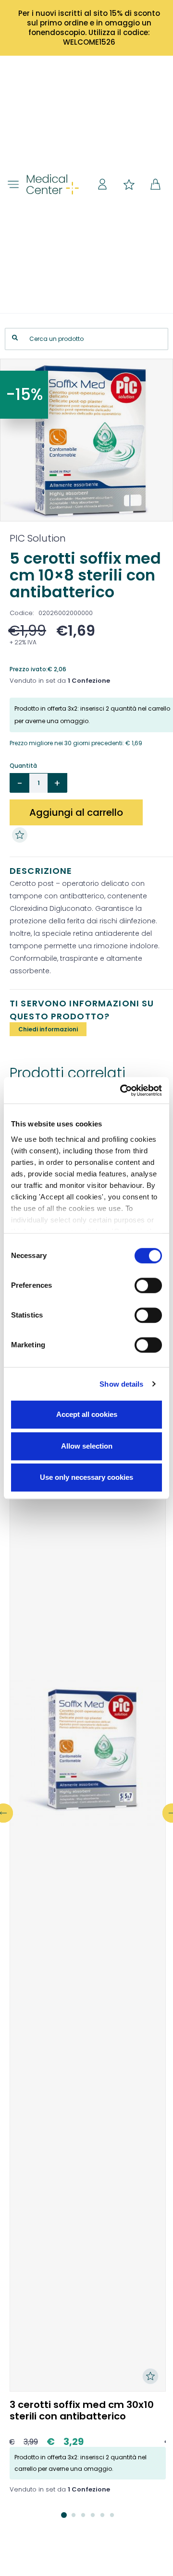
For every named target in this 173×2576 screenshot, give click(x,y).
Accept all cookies (87, 1414)
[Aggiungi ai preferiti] (22, 835)
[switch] (148, 1285)
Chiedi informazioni (48, 1029)
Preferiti (129, 184)
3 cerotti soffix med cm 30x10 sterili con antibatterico (82, 2410)
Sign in (102, 184)
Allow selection (87, 1446)
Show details (121, 1384)
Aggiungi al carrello (76, 812)
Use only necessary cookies (86, 1477)
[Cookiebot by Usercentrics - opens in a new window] (122, 1090)
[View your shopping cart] (155, 184)
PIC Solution (38, 538)
